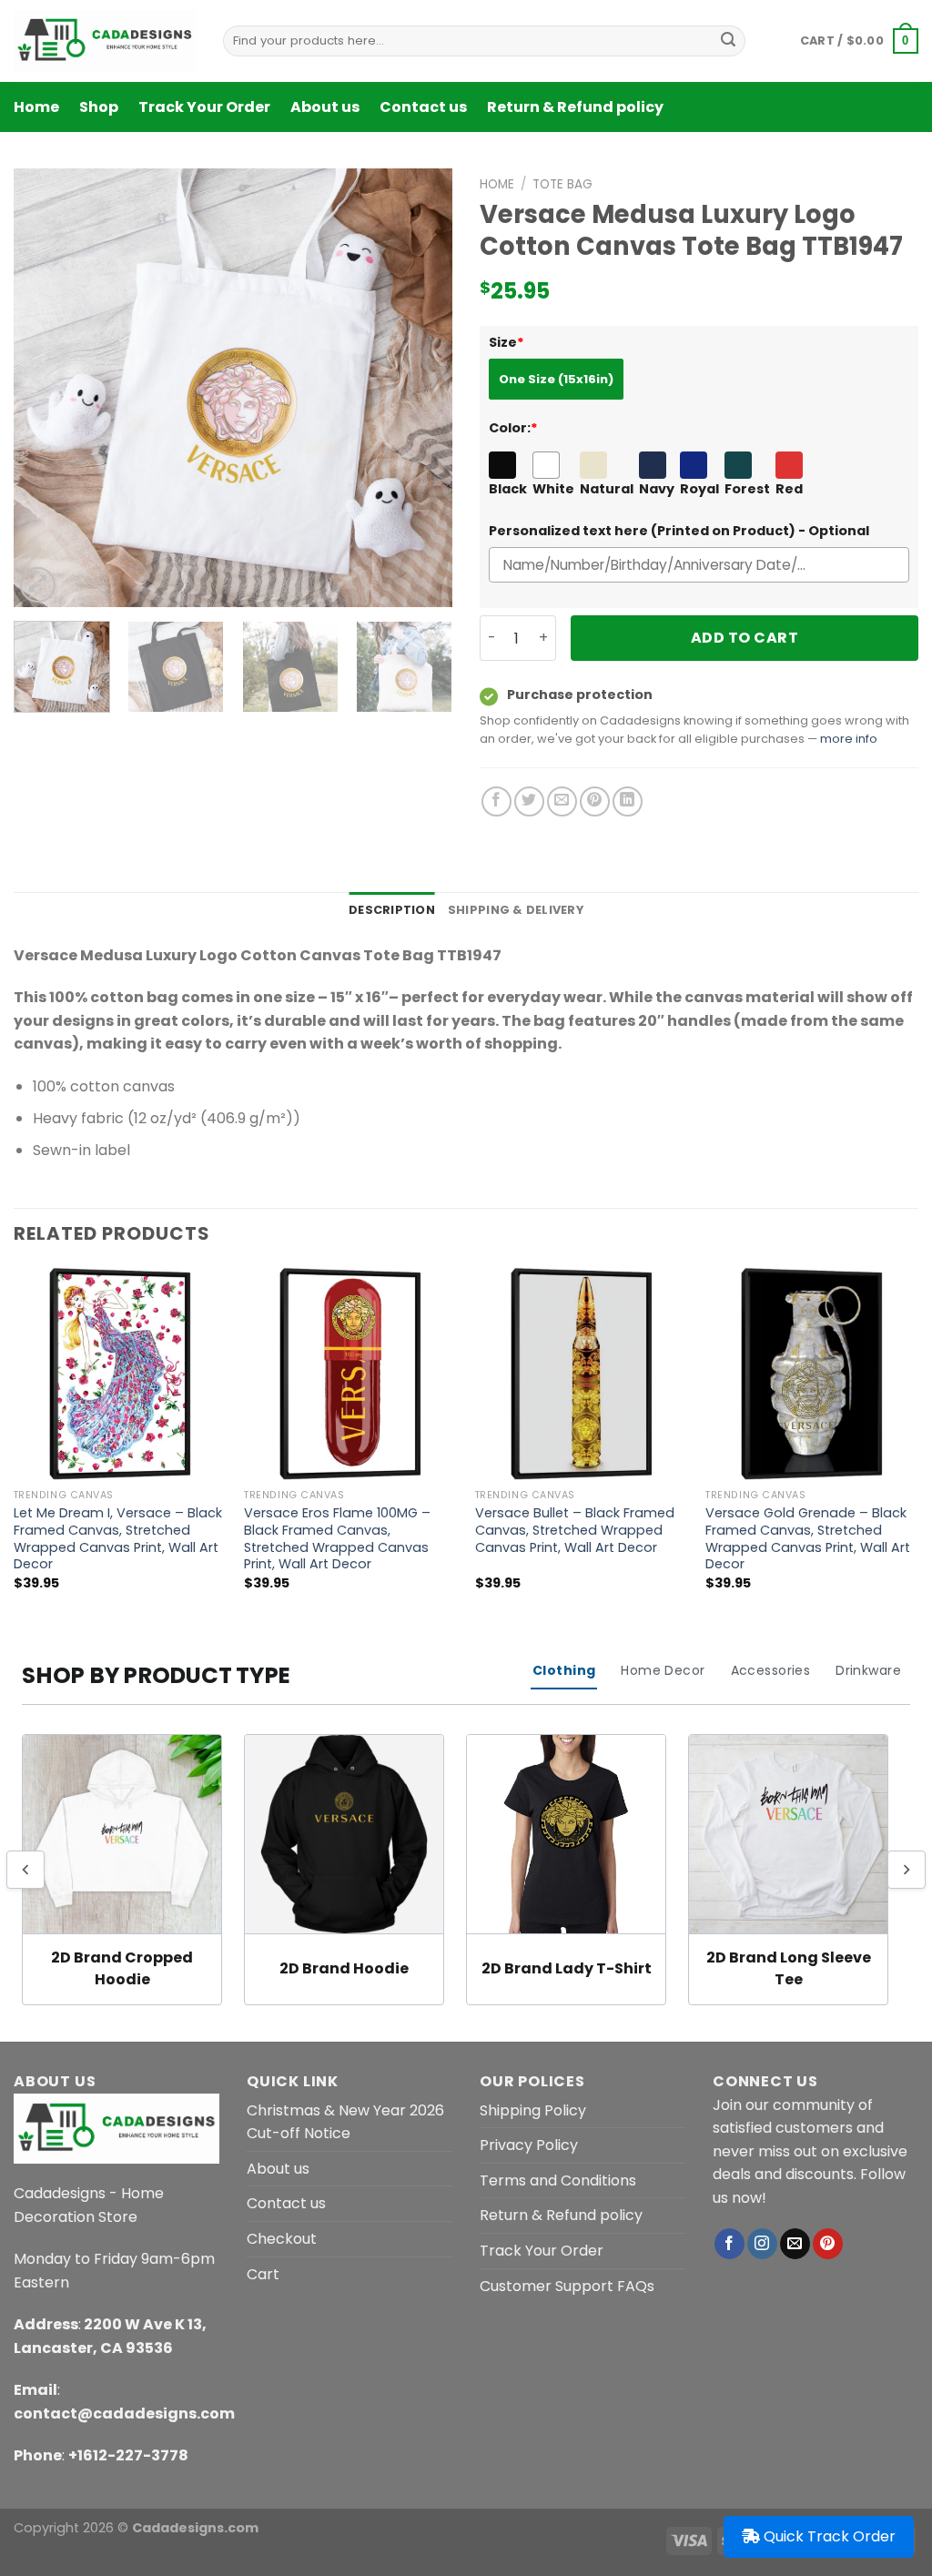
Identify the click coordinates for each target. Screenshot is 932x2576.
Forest (747, 489)
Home (36, 107)
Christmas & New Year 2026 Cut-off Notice (345, 2122)
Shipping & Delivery (516, 910)
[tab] (392, 910)
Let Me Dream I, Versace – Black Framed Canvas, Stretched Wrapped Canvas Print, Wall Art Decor (118, 1539)
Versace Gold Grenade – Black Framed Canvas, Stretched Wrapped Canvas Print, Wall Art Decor (808, 1539)
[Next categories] (907, 1870)
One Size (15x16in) (556, 379)
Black (508, 489)
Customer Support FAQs (567, 2286)
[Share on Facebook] (496, 801)
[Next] (420, 388)
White (553, 489)
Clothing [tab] (564, 1670)
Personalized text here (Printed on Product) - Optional (679, 531)
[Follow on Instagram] (762, 2244)
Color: (513, 428)
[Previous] (46, 388)
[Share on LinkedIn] (628, 801)
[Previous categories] (25, 1870)
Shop (99, 107)
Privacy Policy (529, 2145)
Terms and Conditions (558, 2180)
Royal (699, 489)
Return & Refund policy (575, 107)
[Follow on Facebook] (729, 2244)
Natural (607, 489)
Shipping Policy (533, 2110)
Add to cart (745, 638)
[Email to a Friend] (562, 801)
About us (325, 107)
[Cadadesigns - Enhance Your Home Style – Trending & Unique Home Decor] (105, 41)
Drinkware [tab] (868, 1670)
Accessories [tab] (771, 1670)
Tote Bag (562, 184)
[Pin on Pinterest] (595, 801)
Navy (657, 489)
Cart (263, 2274)
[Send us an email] (795, 2244)
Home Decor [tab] (663, 1670)
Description (392, 910)
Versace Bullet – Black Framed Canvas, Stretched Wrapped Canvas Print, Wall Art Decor (575, 1530)
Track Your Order (204, 107)
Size (507, 342)
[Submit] (728, 41)
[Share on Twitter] (529, 801)
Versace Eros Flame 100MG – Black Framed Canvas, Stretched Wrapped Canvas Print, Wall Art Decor (337, 1539)
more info (849, 739)
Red (789, 489)
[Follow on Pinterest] (828, 2244)
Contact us (423, 107)
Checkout (282, 2239)
